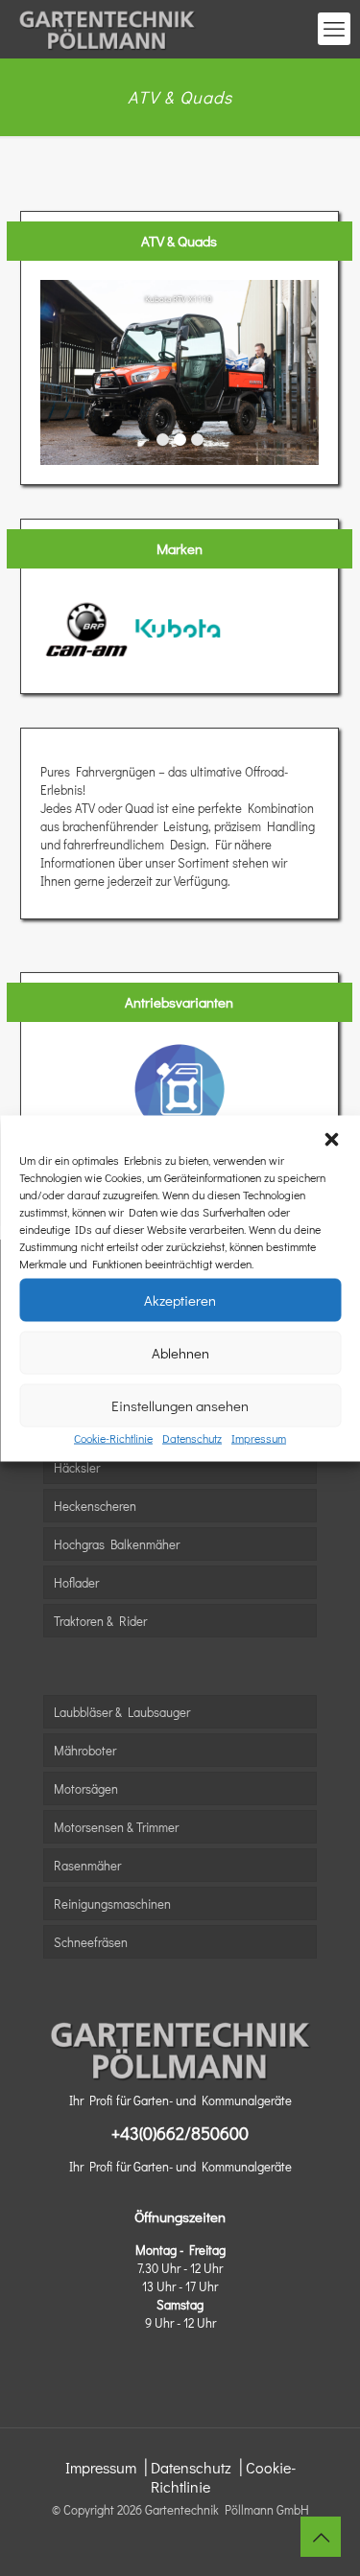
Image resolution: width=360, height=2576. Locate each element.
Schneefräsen (91, 1942)
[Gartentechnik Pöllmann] (107, 29)
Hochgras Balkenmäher (117, 1544)
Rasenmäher (87, 1865)
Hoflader (76, 1582)
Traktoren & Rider (100, 1621)
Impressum (259, 1437)
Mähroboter (85, 1750)
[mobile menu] (334, 29)
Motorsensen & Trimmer (116, 1827)
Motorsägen (86, 1788)
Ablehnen (180, 1353)
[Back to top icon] (321, 2537)
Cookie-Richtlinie (113, 1437)
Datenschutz (192, 1437)
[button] (331, 1139)
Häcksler (77, 1467)
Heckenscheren (95, 1506)
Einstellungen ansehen (180, 1405)
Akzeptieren (180, 1300)
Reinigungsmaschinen (112, 1903)
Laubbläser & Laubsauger (122, 1712)
